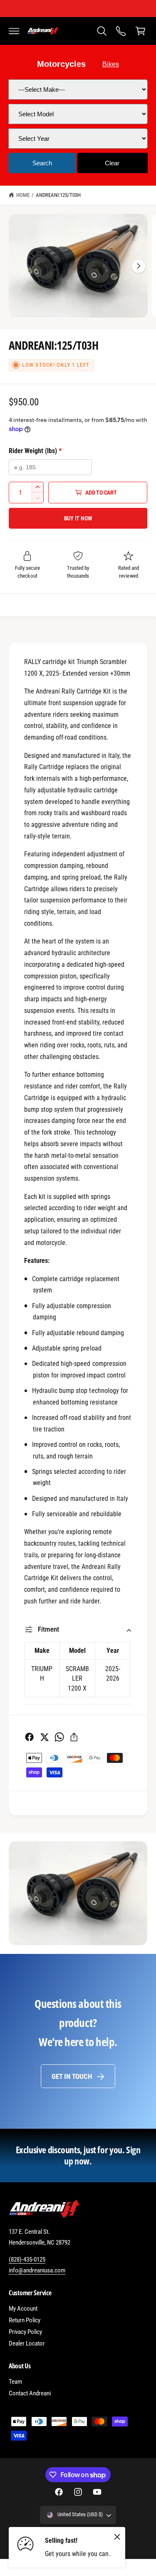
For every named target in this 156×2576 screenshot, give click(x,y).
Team (15, 2382)
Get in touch (72, 2076)
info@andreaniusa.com (37, 2270)
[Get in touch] (121, 31)
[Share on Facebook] (29, 1737)
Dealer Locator (27, 2343)
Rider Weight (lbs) (35, 451)
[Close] (117, 2537)
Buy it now (78, 518)
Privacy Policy (25, 2332)
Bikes (111, 64)
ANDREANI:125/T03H (58, 195)
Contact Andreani (30, 2393)
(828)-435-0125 (27, 2260)
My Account (23, 2309)
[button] (14, 31)
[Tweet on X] (44, 1737)
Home (23, 195)
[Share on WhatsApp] (59, 1737)
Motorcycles (61, 64)
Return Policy (25, 2320)
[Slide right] (139, 266)
